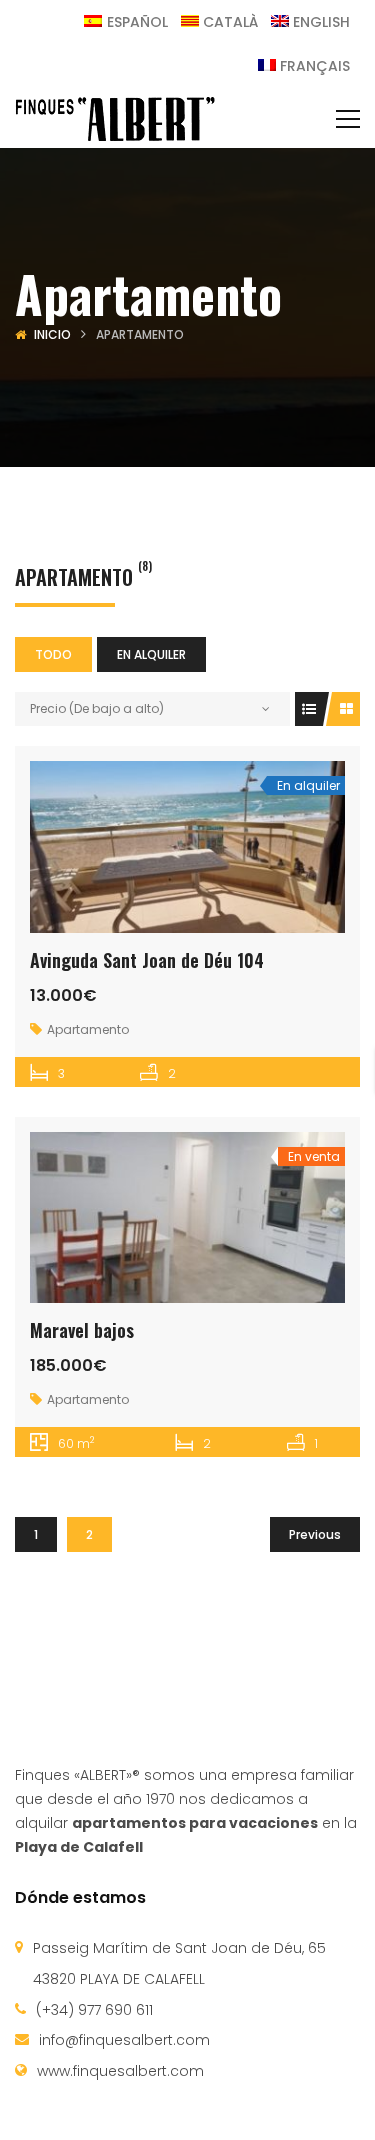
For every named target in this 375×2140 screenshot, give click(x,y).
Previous (315, 1534)
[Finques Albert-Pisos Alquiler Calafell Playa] (115, 118)
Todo (53, 654)
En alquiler (151, 654)
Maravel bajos (82, 1330)
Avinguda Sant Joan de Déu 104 (147, 960)
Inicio (52, 334)
